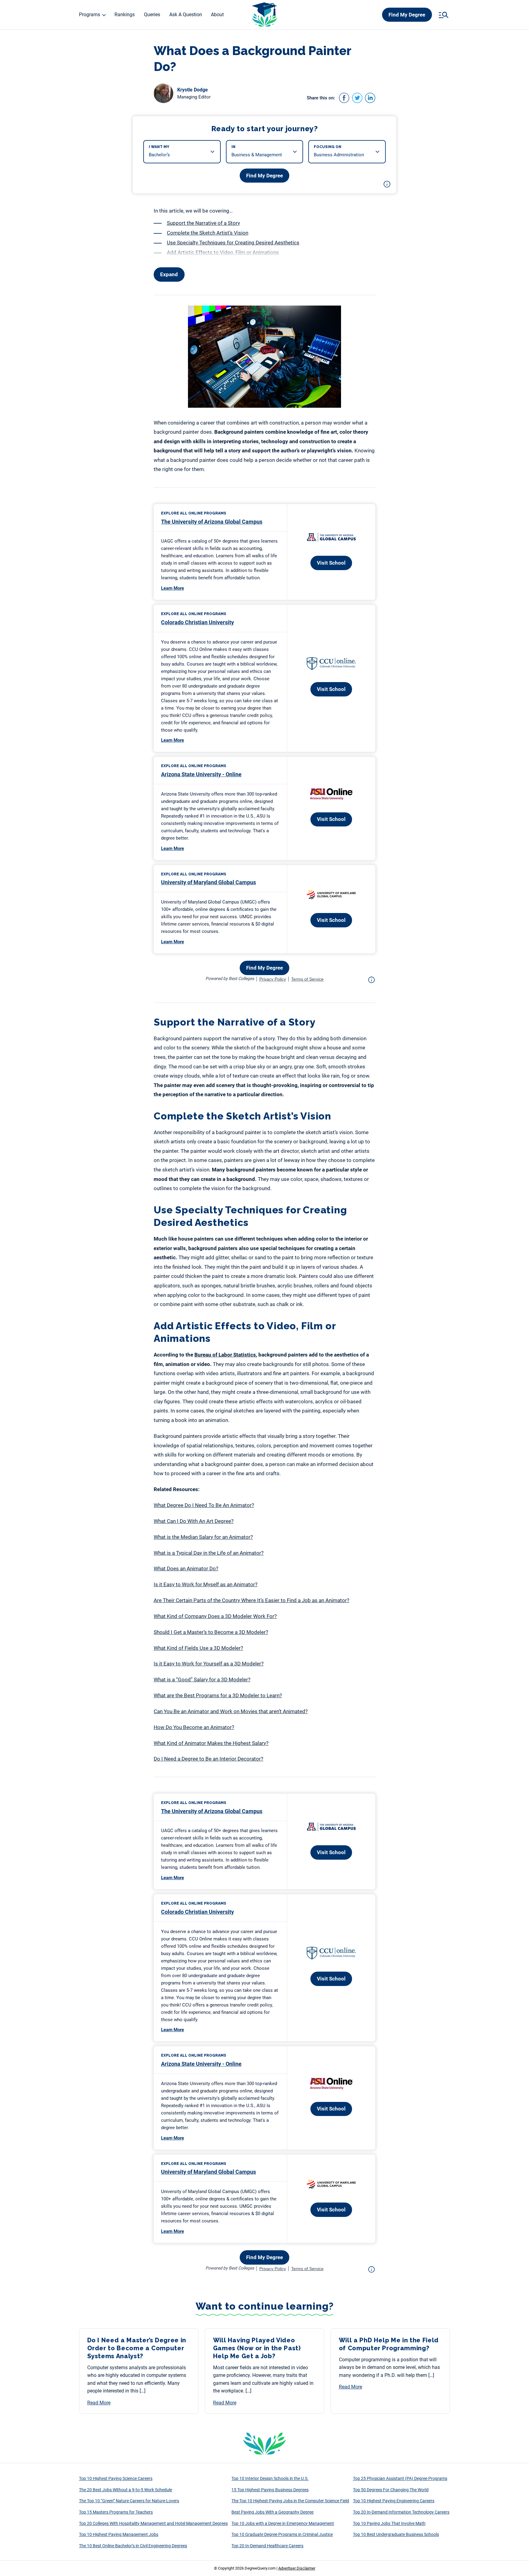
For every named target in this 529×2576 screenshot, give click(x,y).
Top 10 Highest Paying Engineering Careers (394, 2501)
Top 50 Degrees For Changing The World (391, 2490)
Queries (152, 15)
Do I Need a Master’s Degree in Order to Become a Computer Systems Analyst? (137, 2348)
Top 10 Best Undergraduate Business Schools (396, 2534)
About (217, 15)
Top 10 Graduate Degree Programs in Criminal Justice (282, 2534)
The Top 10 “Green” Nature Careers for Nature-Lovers (129, 2501)
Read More (99, 2403)
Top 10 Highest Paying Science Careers (116, 2478)
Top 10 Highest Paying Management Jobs (119, 2534)
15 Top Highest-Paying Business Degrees (270, 2490)
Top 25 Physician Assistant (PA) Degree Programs (400, 2478)
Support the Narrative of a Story (203, 223)
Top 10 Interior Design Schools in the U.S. (270, 2478)
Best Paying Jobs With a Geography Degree (272, 2512)
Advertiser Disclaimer (297, 2568)
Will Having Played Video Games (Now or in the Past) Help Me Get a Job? (257, 2348)
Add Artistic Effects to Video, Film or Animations (223, 252)
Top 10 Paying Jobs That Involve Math (389, 2523)
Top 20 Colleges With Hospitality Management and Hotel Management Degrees (153, 2523)
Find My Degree (407, 15)
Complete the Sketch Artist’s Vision (208, 233)
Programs (90, 15)
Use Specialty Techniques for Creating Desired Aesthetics (233, 243)
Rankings (125, 15)
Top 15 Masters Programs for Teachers (116, 2512)
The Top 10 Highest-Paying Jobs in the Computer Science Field (290, 2501)
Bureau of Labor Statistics (225, 1355)
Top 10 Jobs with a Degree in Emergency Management (283, 2523)
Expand (169, 274)
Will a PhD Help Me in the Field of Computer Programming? (389, 2344)
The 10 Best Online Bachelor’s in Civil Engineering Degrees (133, 2546)
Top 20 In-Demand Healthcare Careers (267, 2546)
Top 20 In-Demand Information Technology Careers (401, 2512)
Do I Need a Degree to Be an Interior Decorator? (208, 1759)
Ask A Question (186, 15)
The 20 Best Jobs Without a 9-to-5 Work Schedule (126, 2490)
